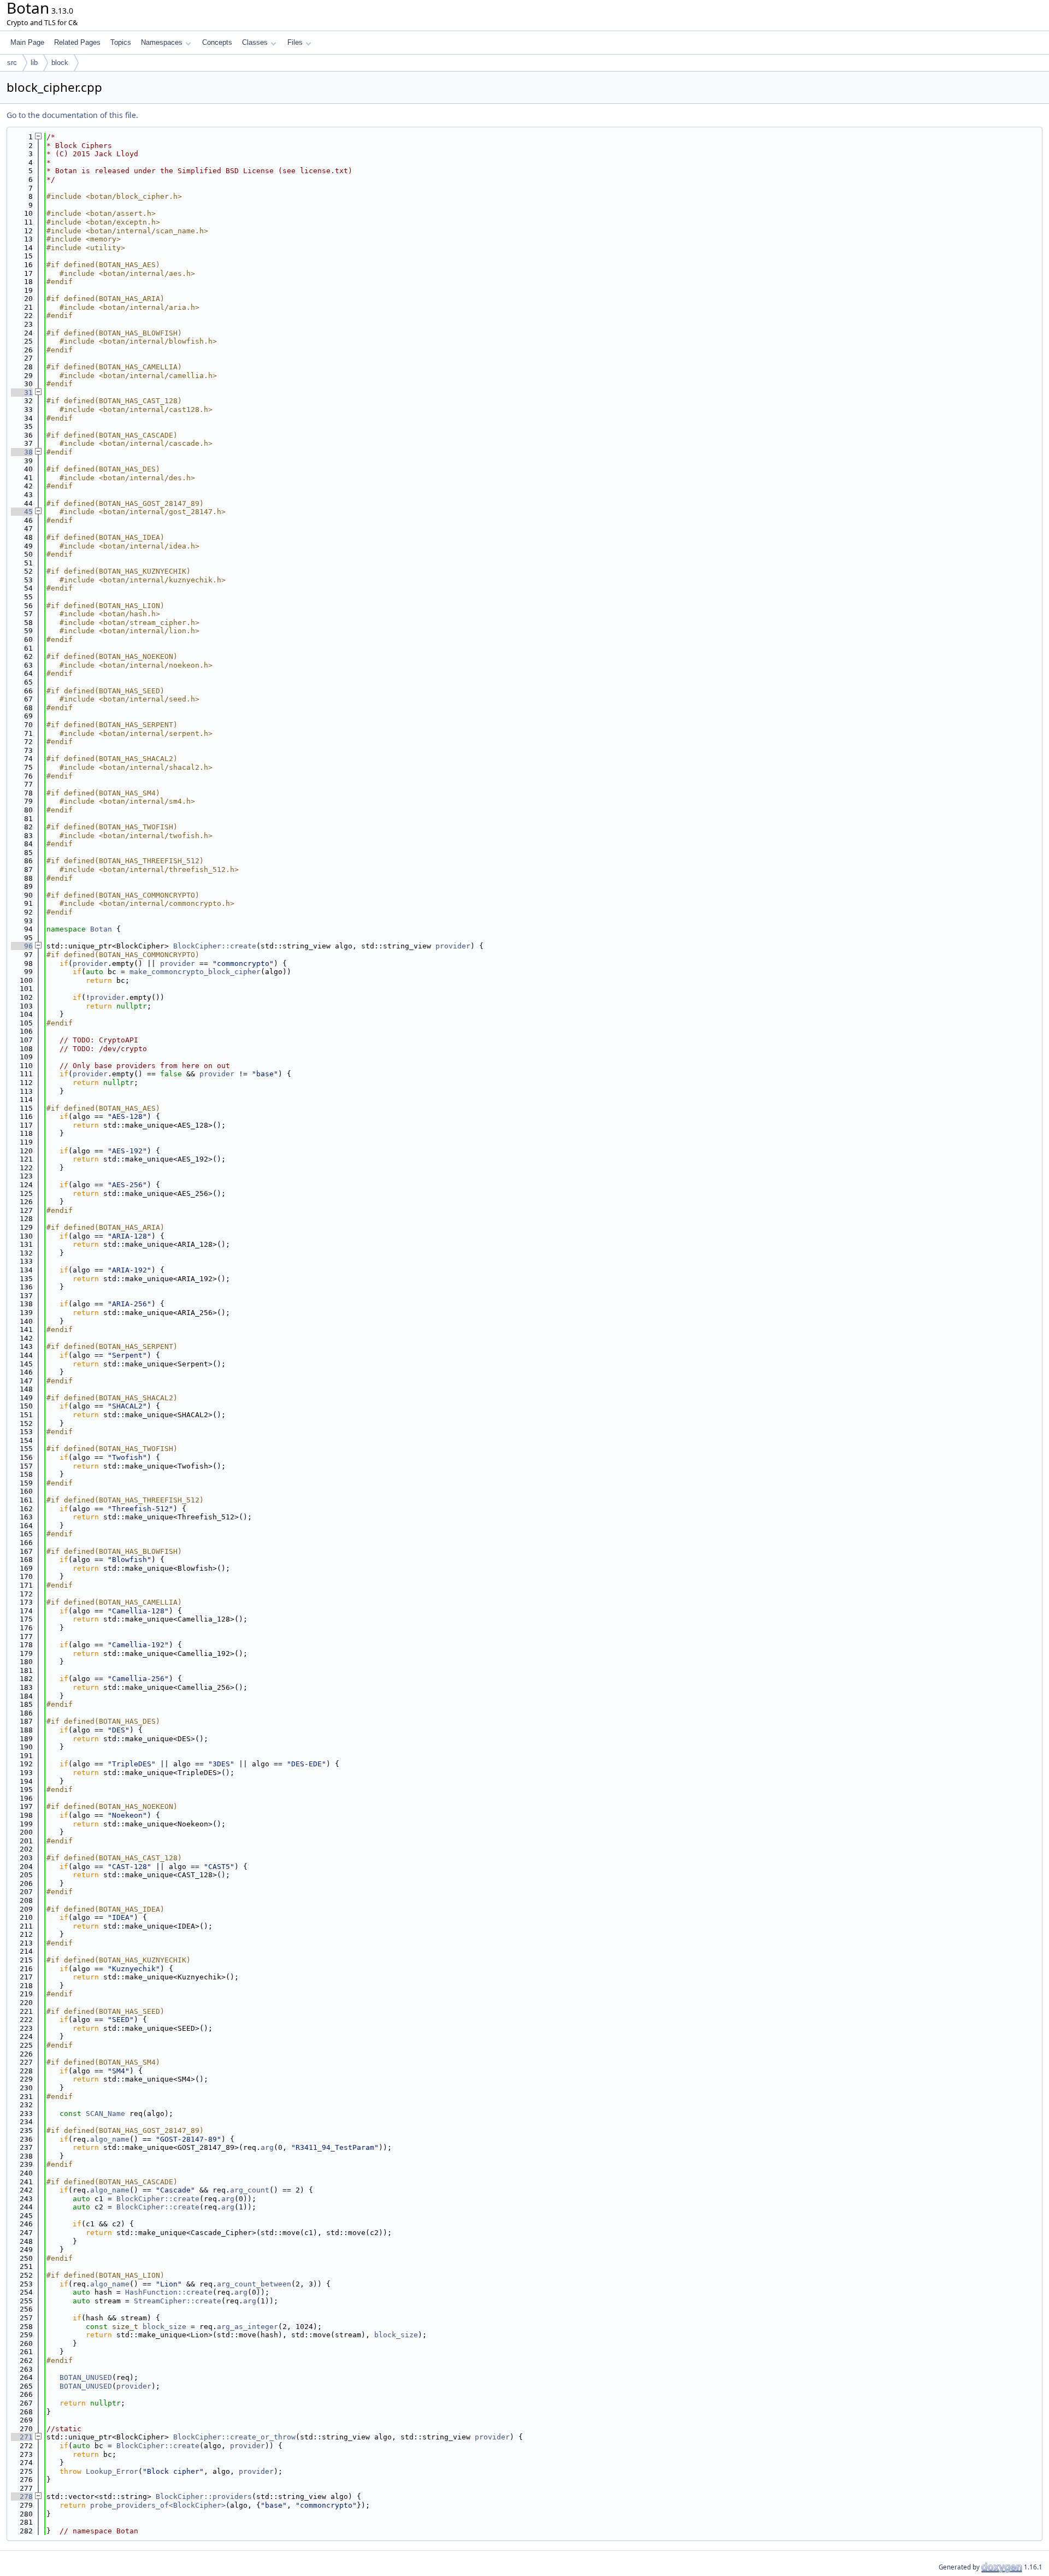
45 (22, 512)
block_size (164, 2327)
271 (22, 2437)
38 (22, 452)
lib (34, 63)
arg (267, 2147)
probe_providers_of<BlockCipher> (158, 2505)
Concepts (217, 42)
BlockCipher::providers (204, 2497)
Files (295, 42)
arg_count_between (254, 2284)
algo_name (110, 2139)
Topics (121, 42)
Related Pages (77, 42)
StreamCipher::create (178, 2301)
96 (22, 946)
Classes (255, 42)
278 (22, 2497)
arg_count (250, 2190)
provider (453, 946)
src (12, 63)
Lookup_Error (112, 2471)
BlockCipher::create (215, 946)
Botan (101, 929)
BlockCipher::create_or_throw (234, 2437)
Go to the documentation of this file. (72, 115)
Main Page (27, 42)
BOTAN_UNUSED (86, 2377)
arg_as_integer (247, 2327)
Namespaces (162, 42)
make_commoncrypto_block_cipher (195, 972)
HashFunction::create (169, 2292)
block (60, 63)
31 (22, 393)
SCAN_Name (105, 2114)
